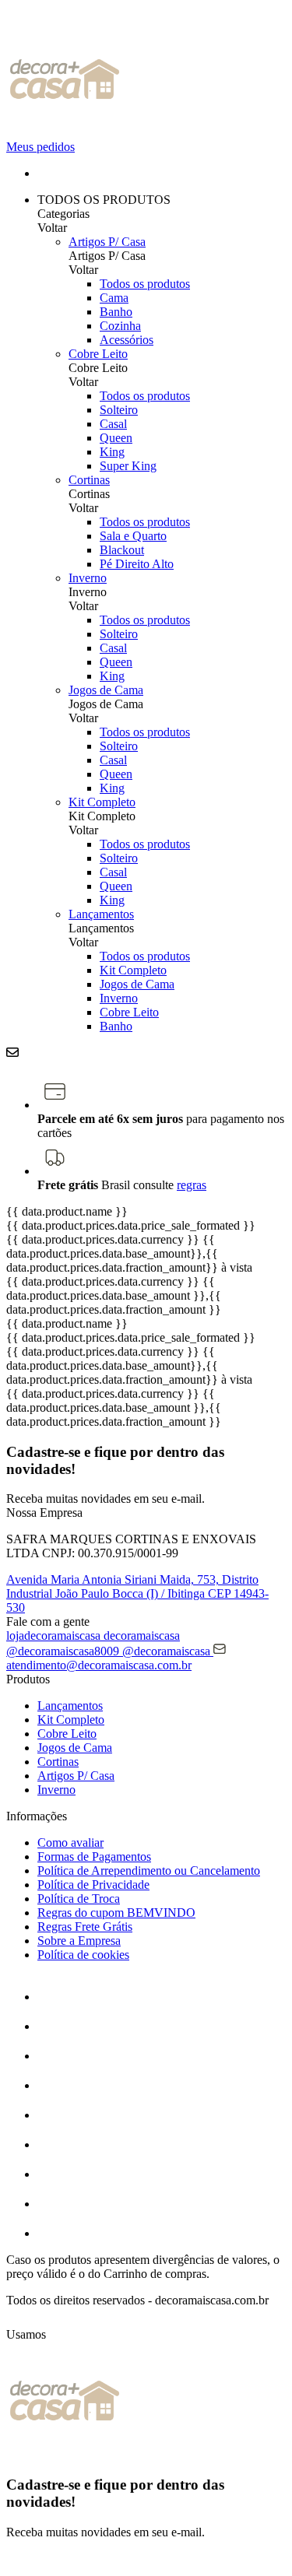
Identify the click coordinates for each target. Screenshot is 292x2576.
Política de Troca (79, 1899)
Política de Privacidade (93, 1885)
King (112, 452)
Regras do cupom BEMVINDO (116, 1913)
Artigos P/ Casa (107, 242)
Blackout (122, 550)
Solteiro (119, 410)
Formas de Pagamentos (94, 1857)
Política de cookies (83, 1955)
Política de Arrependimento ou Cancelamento (149, 1871)
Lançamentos (101, 914)
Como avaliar (70, 1843)
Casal (113, 424)
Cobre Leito (98, 354)
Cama (114, 298)
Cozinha (120, 326)
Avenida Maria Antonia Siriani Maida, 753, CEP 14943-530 (137, 1593)
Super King (128, 466)
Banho (116, 312)
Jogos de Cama (106, 690)
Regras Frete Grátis (85, 1927)
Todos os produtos (145, 284)
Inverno (88, 578)
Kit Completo (102, 802)
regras (192, 1185)
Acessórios (127, 340)
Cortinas (89, 480)
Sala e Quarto (133, 536)
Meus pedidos (40, 147)
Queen (116, 438)
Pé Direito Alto (137, 564)
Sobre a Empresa (79, 1941)
